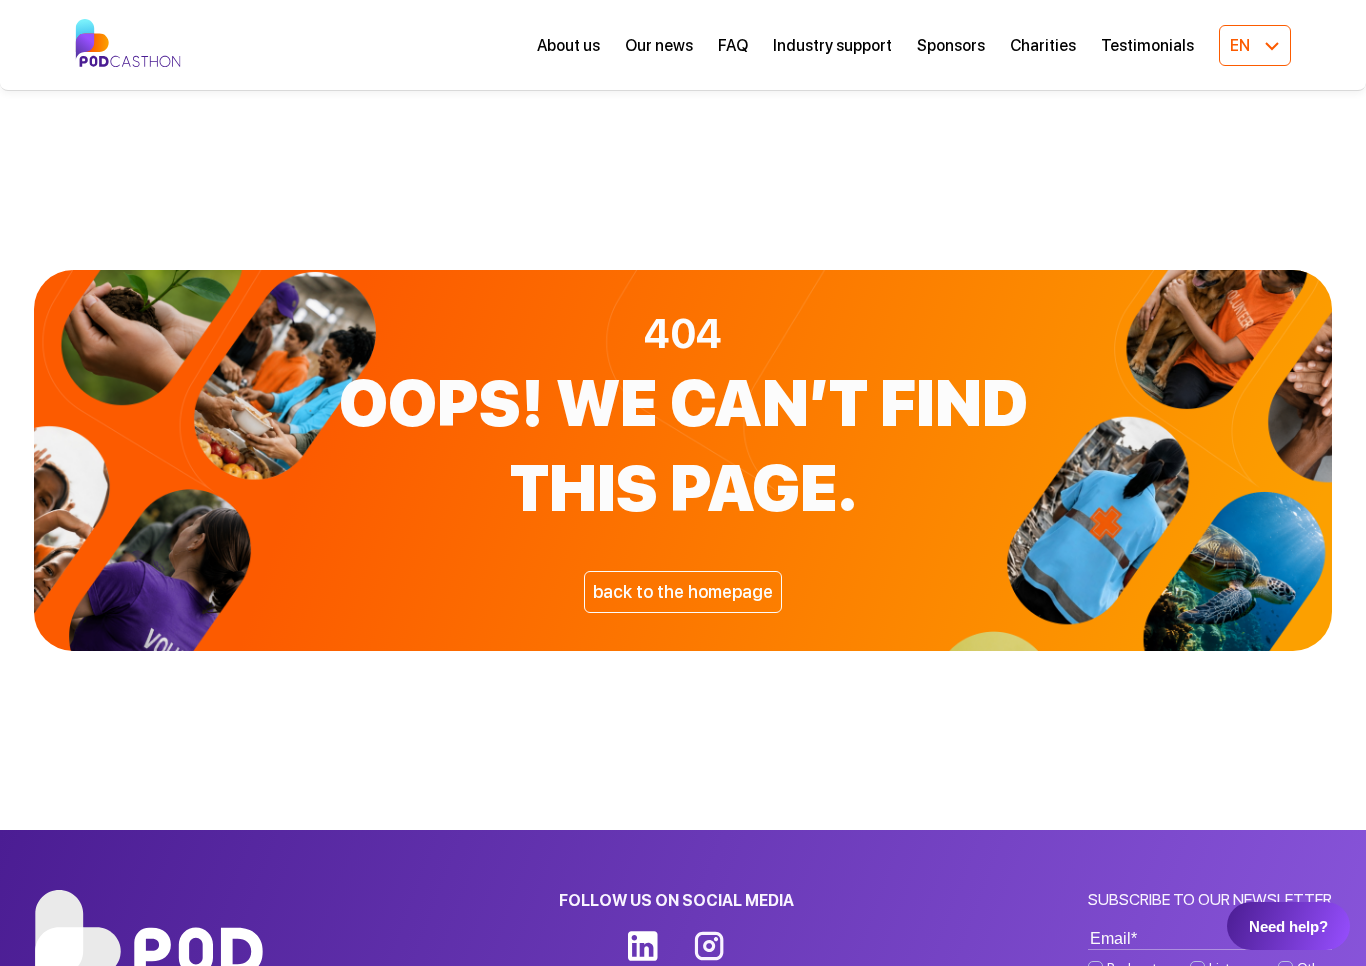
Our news (659, 45)
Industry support (832, 45)
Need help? (1288, 926)
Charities (1043, 45)
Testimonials (1147, 45)
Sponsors (951, 45)
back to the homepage (683, 591)
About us (568, 45)
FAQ (733, 45)
